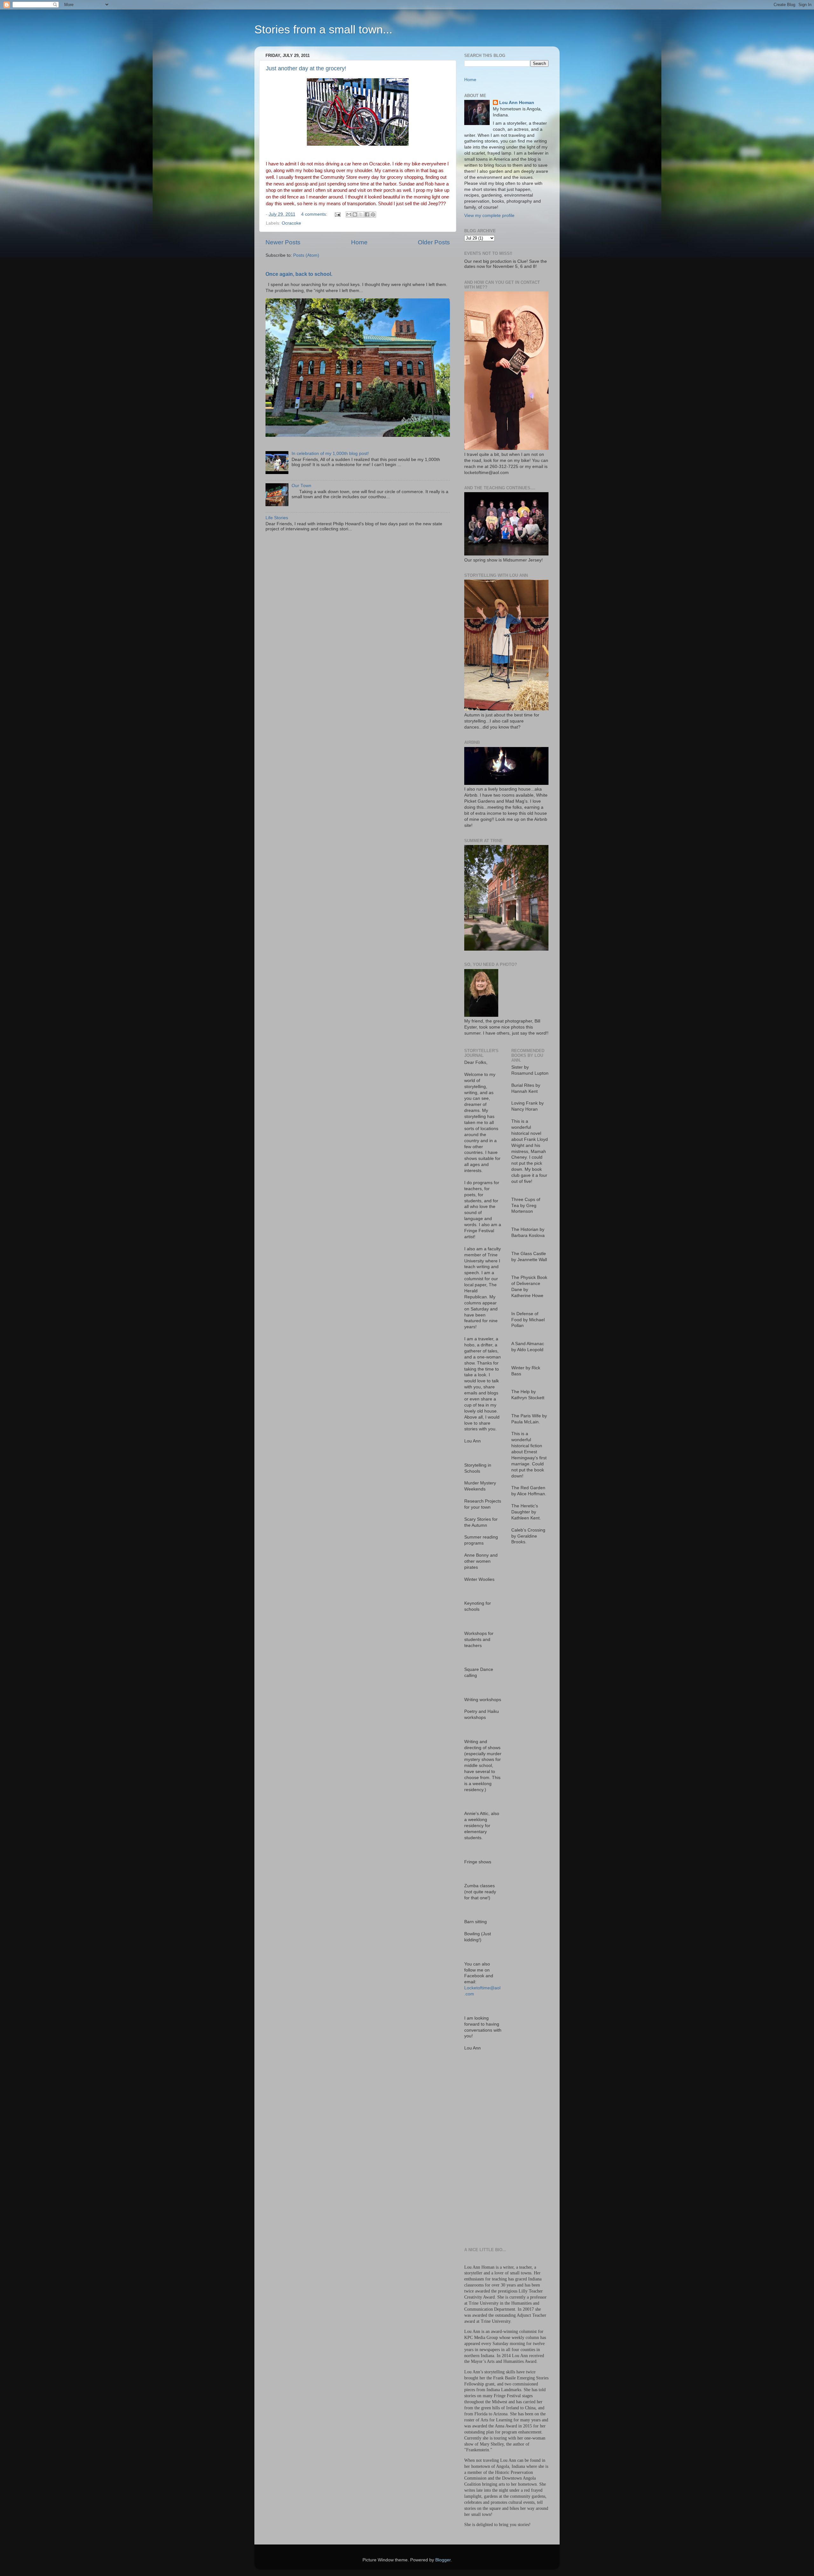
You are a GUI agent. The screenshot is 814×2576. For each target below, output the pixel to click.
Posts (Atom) (306, 255)
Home (359, 242)
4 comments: (315, 214)
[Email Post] (337, 214)
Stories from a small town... (323, 29)
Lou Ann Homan (517, 103)
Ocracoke (291, 223)
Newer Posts (283, 242)
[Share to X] (361, 214)
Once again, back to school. (299, 274)
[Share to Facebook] (367, 214)
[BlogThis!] (355, 214)
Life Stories (277, 518)
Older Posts (434, 242)
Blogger (443, 2560)
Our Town (301, 486)
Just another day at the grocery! (306, 68)
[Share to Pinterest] (373, 214)
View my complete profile (489, 216)
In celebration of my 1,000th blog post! (330, 454)
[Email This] (349, 214)
